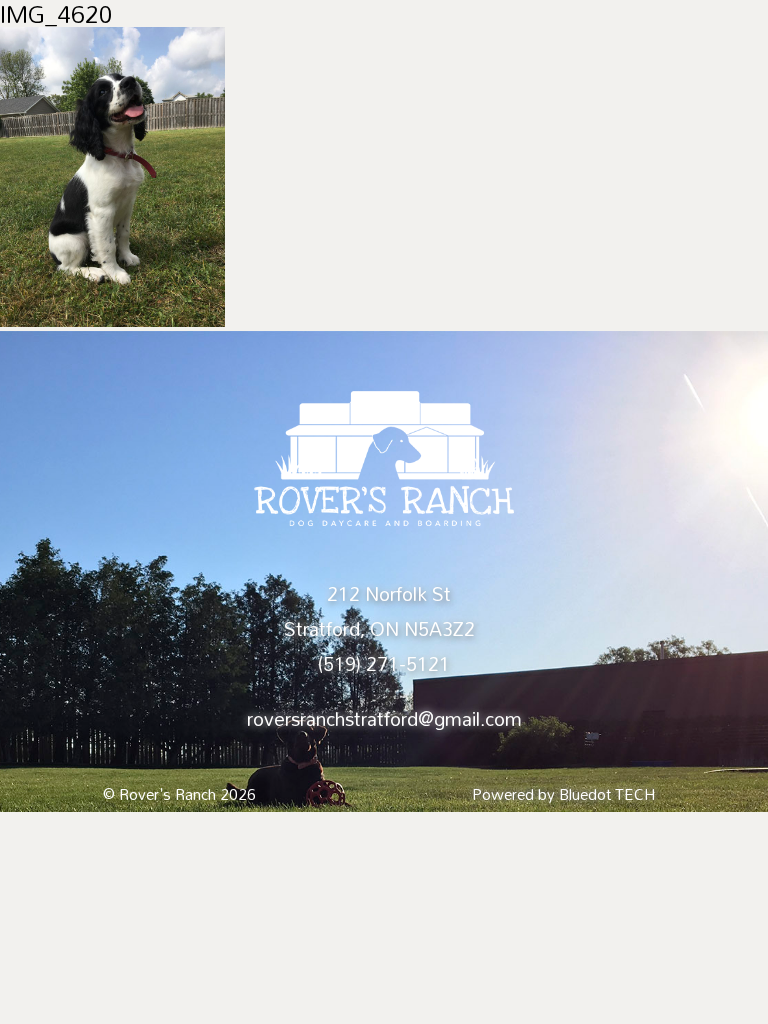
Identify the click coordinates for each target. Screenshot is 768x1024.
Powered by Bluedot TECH (563, 794)
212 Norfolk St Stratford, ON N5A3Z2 (379, 611)
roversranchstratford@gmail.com (384, 719)
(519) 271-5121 (384, 664)
